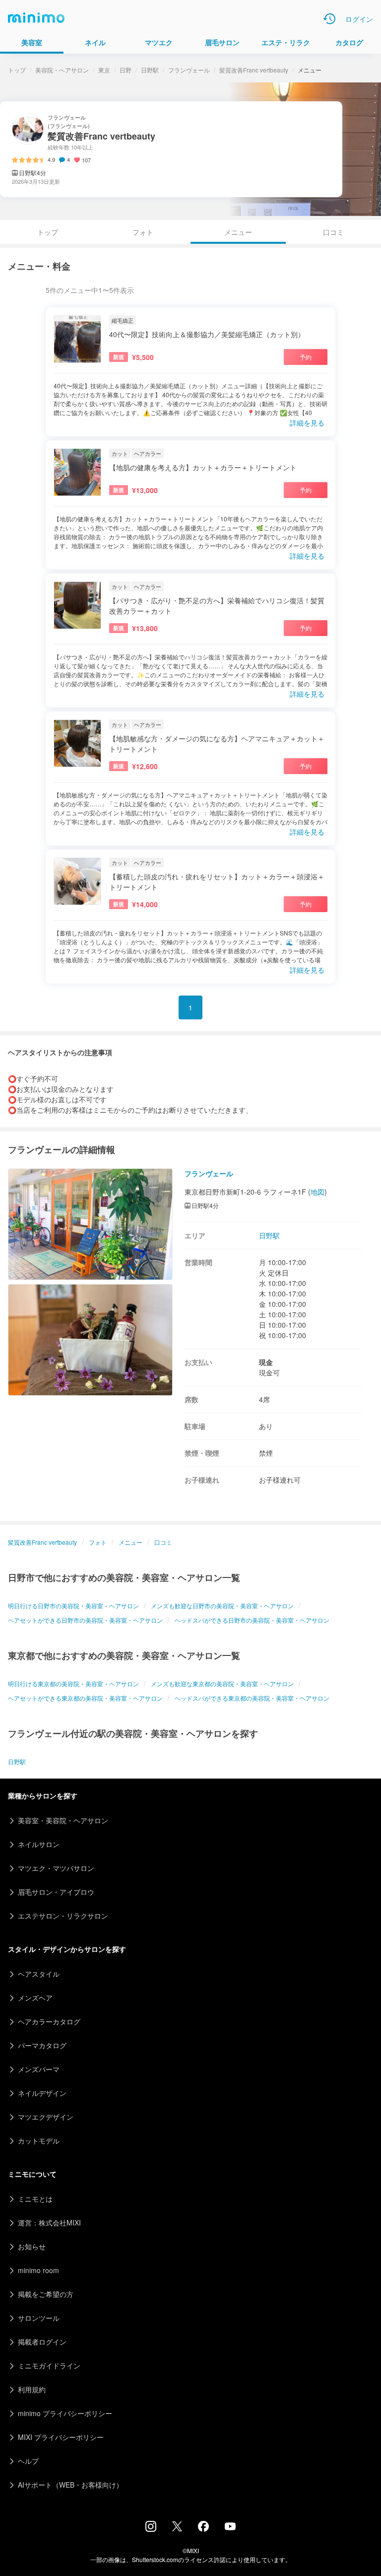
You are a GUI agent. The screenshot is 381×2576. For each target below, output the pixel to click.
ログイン (359, 19)
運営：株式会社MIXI (49, 2222)
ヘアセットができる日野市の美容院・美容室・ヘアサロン (85, 1620)
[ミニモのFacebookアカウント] (203, 2529)
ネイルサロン (39, 1844)
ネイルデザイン (42, 2093)
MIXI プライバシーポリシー (61, 2437)
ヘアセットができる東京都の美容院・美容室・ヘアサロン (85, 1698)
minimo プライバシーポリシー (65, 2413)
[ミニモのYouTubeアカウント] (230, 2527)
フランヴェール (189, 70)
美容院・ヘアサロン (62, 70)
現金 (266, 1362)
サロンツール (39, 2318)
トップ (17, 70)
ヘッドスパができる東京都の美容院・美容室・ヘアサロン (252, 1698)
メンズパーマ (39, 2069)
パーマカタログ (42, 2045)
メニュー (130, 1542)
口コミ (333, 232)
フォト (143, 232)
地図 (317, 1192)
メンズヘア (35, 1998)
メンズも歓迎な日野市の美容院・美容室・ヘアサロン (222, 1606)
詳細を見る (307, 423)
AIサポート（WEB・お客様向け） (70, 2485)
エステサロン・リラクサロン (63, 1916)
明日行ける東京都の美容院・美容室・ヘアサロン (73, 1683)
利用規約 (32, 2389)
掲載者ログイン (42, 2342)
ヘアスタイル (39, 1974)
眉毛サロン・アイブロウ (56, 1892)
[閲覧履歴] (329, 19)
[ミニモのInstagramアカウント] (151, 2529)
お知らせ (32, 2246)
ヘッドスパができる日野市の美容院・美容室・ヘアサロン (252, 1620)
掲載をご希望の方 (46, 2294)
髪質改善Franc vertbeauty (254, 70)
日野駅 (150, 70)
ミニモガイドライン (49, 2365)
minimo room (38, 2270)
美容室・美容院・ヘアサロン (63, 1820)
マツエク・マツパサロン (56, 1868)
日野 (126, 70)
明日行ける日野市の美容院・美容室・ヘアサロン (73, 1606)
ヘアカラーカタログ (49, 2021)
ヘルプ (28, 2461)
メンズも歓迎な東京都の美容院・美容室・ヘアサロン (222, 1683)
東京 (104, 70)
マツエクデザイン (46, 2117)
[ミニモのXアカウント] (177, 2528)
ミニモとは (35, 2199)
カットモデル (39, 2141)
